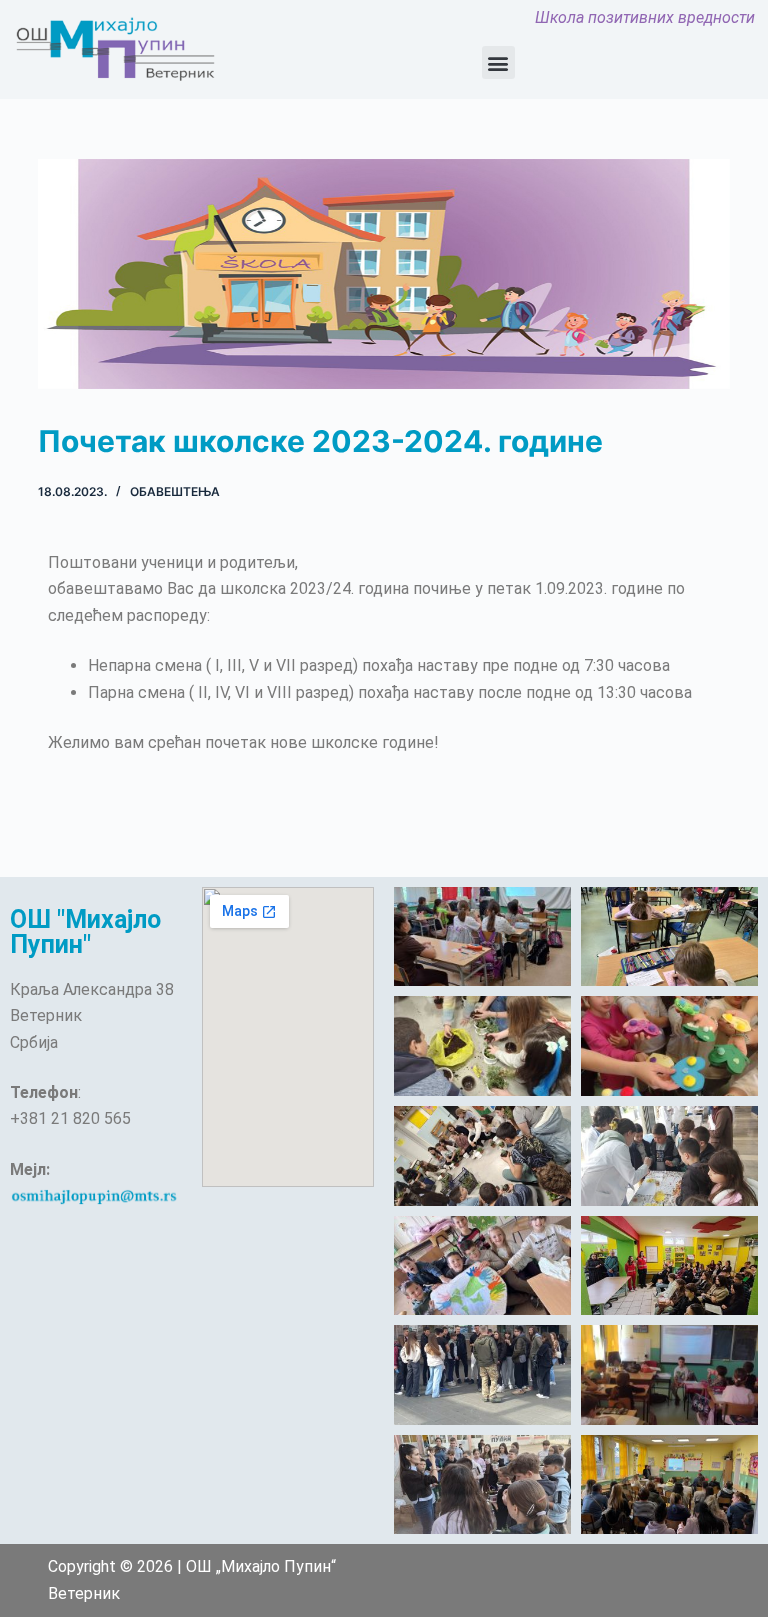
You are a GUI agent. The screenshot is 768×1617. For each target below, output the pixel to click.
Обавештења (175, 491)
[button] (498, 62)
